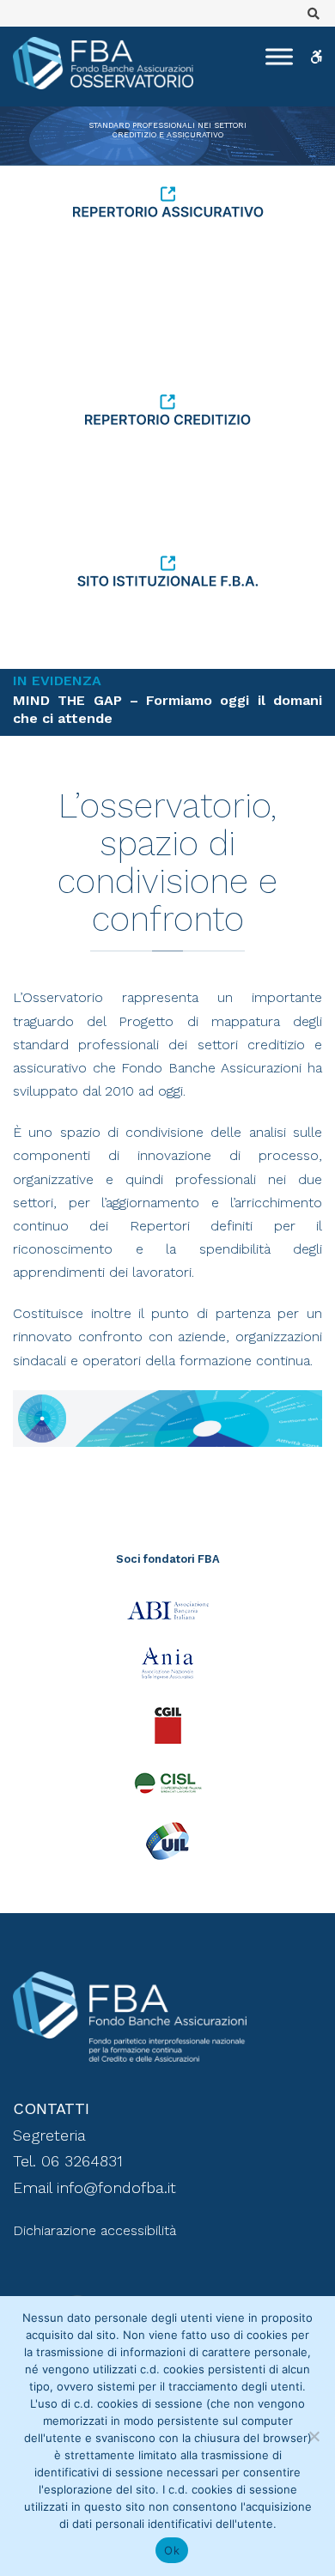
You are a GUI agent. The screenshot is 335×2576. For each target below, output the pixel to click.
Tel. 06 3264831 (68, 2161)
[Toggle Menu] (279, 56)
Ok (172, 2550)
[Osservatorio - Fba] (103, 63)
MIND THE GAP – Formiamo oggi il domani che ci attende (167, 709)
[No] (314, 2436)
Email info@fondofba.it (94, 2187)
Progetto (146, 1021)
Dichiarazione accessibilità (94, 2230)
